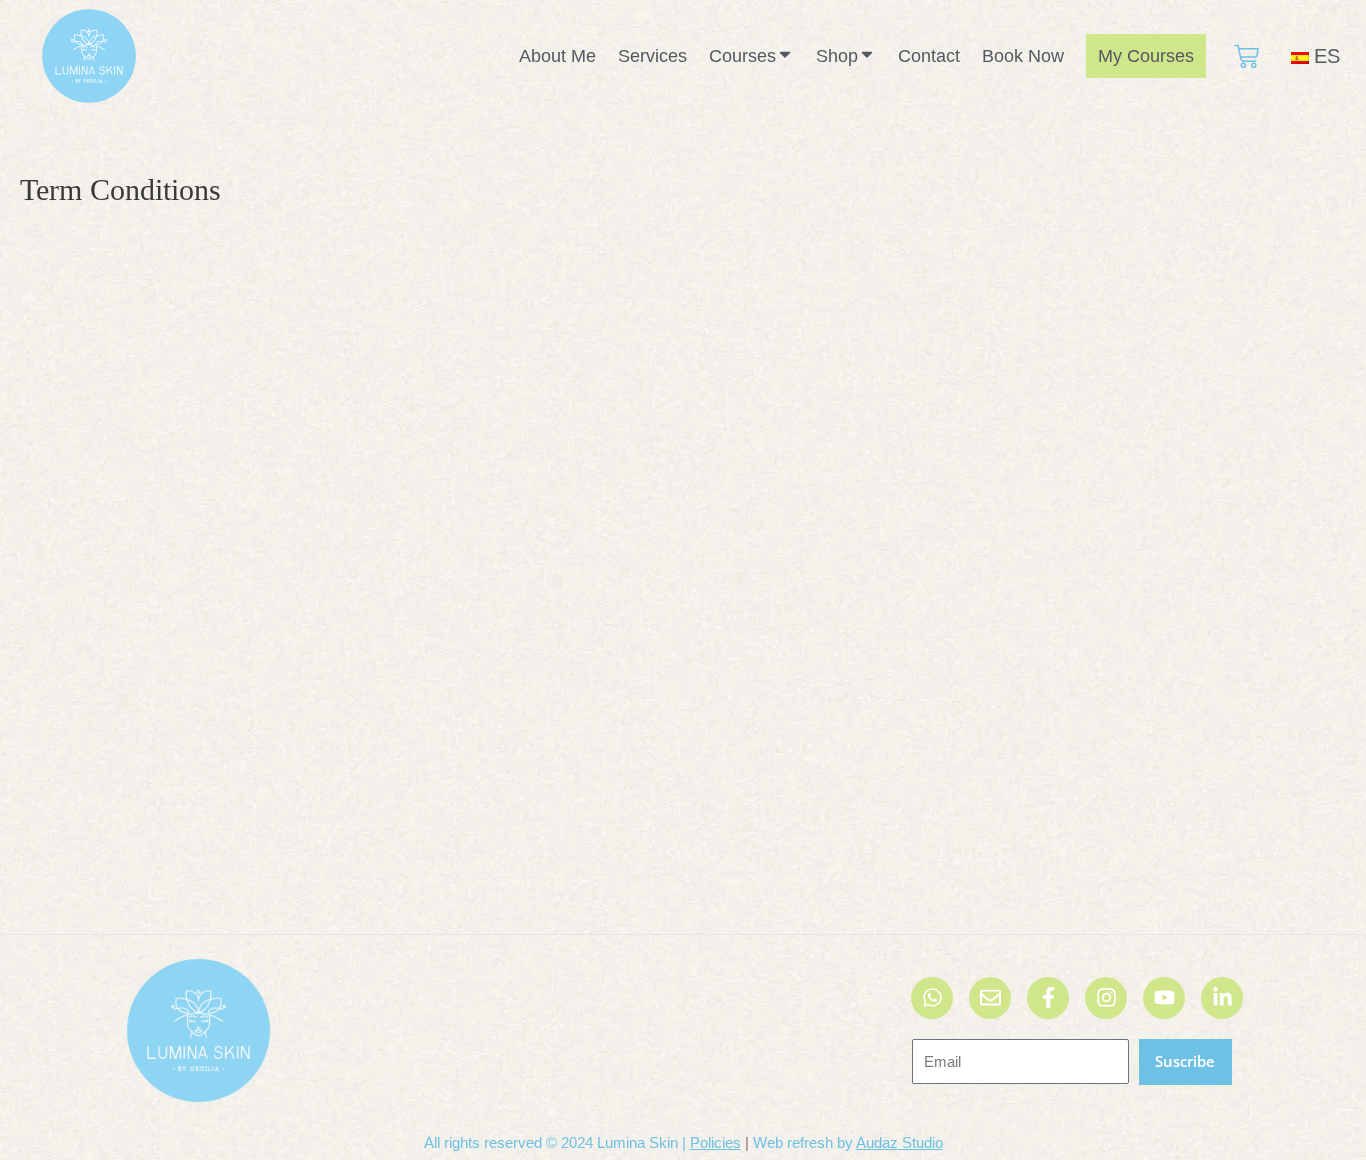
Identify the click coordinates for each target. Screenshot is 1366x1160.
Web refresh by (848, 1142)
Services (652, 56)
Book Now (1023, 56)
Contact (929, 56)
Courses (742, 56)
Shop (837, 56)
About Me (557, 56)
